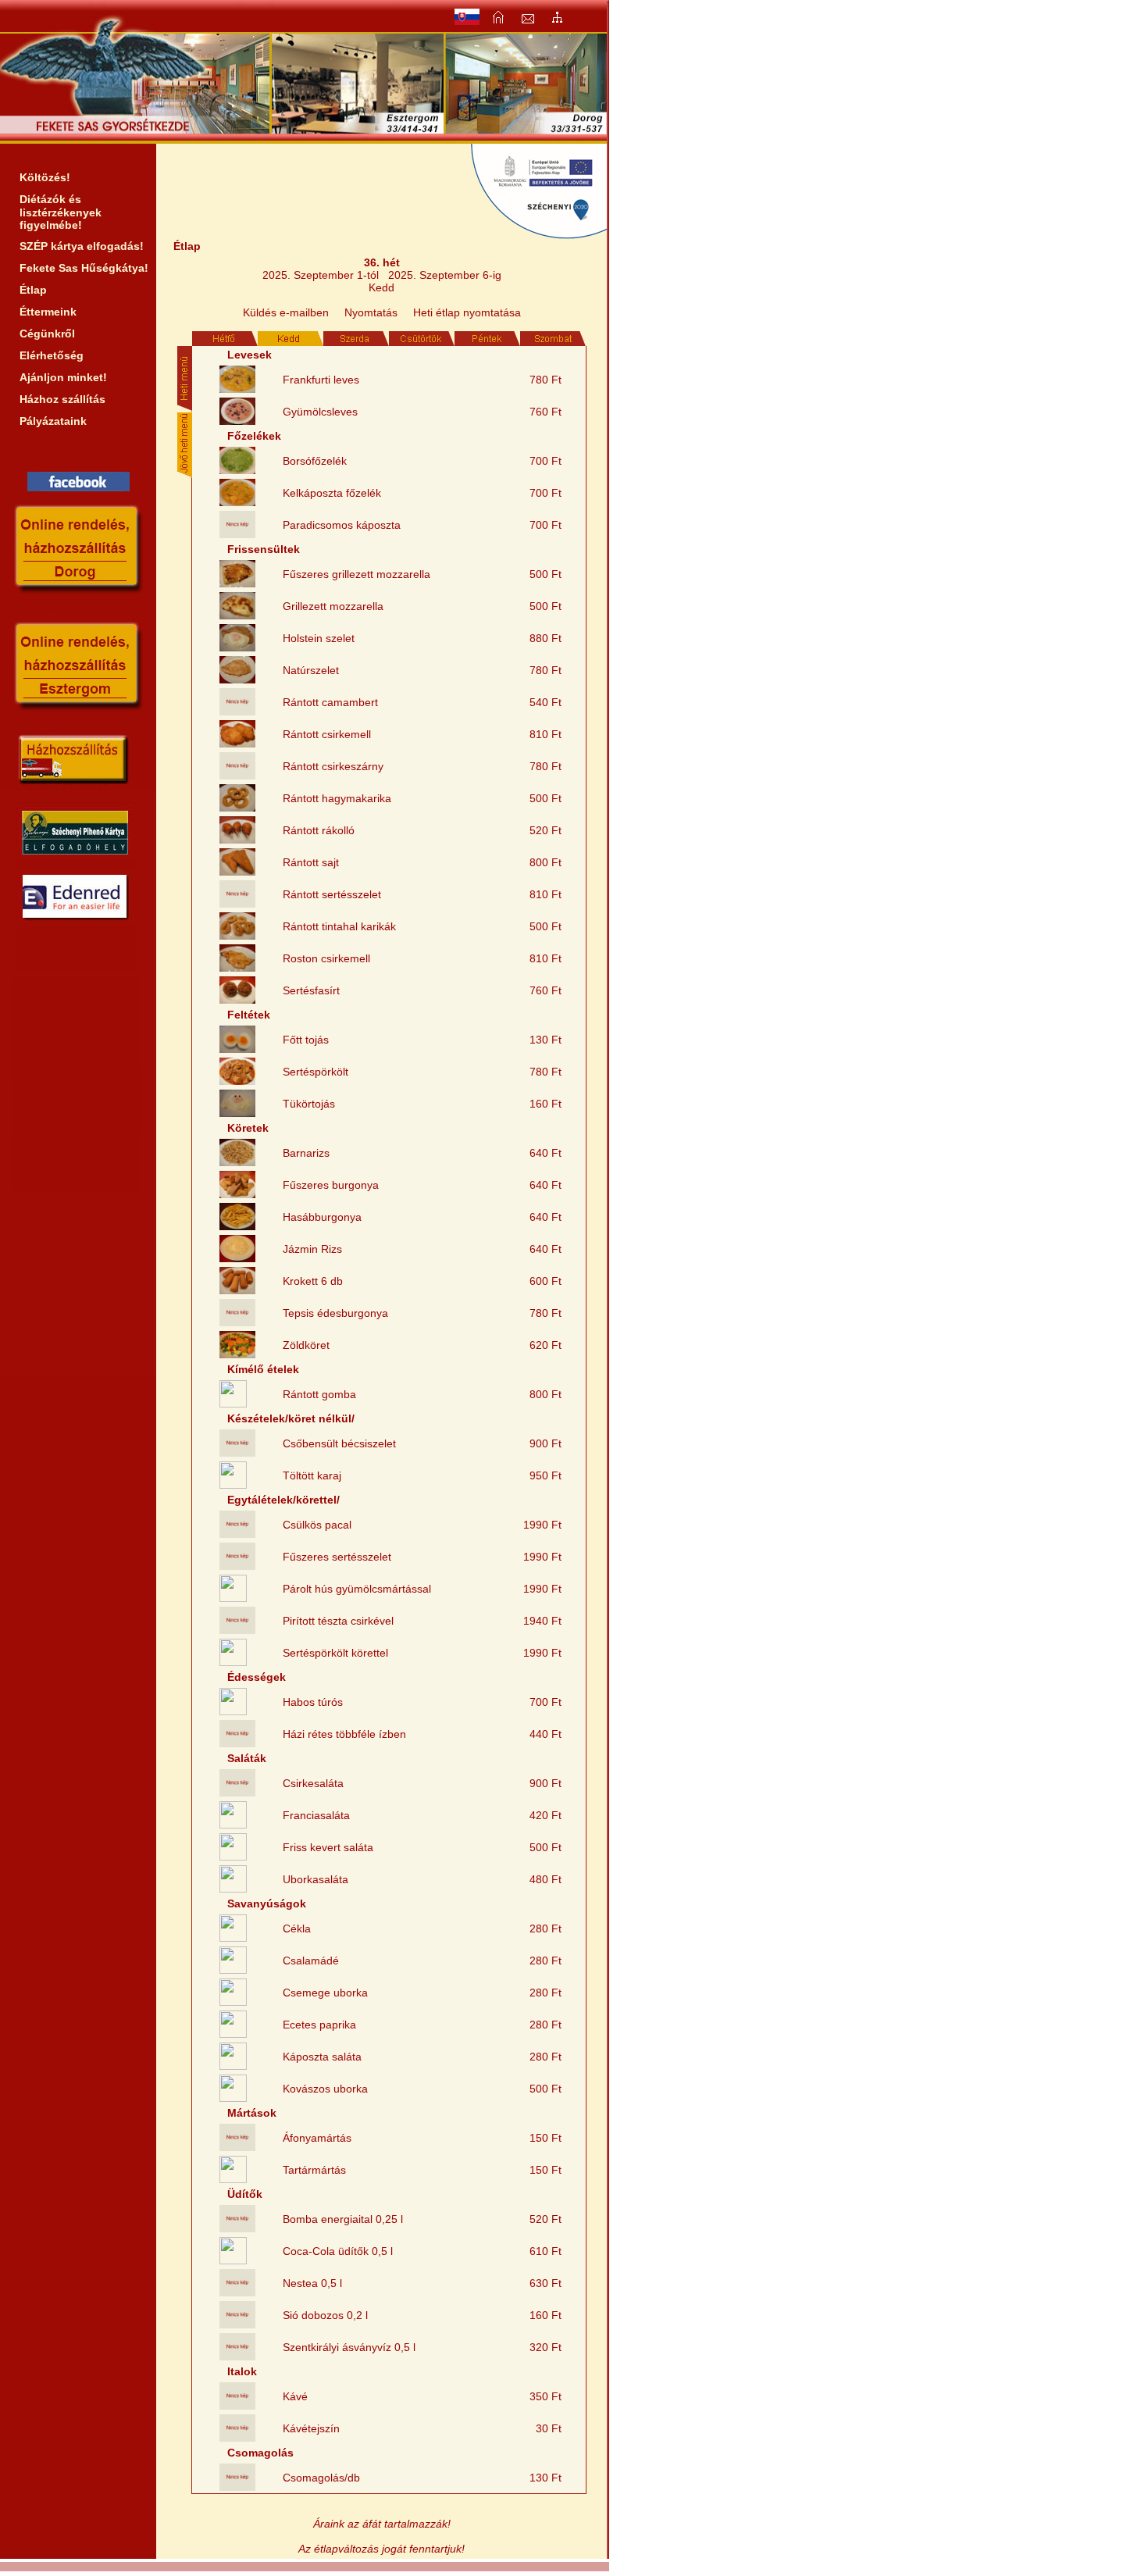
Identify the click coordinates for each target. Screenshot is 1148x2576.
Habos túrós (313, 1702)
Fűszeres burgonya (331, 1185)
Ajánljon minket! (63, 377)
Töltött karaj (312, 1475)
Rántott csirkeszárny (333, 766)
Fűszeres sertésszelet (337, 1557)
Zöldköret (306, 1345)
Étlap (33, 290)
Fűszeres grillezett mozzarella (357, 574)
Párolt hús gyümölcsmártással (357, 1589)
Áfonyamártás (317, 2138)
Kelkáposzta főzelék (332, 493)
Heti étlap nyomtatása (467, 312)
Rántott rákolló (319, 830)
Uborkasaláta (316, 1879)
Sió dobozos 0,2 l (325, 2315)
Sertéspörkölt (316, 1072)
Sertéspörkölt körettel (335, 1653)
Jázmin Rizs (312, 1249)
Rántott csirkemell (327, 734)
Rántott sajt (311, 862)
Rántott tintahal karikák (339, 926)
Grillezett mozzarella (333, 606)
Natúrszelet (311, 670)
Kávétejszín (311, 2428)
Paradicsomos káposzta (342, 525)
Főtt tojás (306, 1040)
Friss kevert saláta (328, 1847)
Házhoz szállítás (62, 399)
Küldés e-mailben (286, 312)
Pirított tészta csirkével (338, 1621)
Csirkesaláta (313, 1783)
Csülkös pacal (317, 1525)
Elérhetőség (52, 355)
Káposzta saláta (322, 2057)
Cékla (297, 1928)
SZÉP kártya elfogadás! (82, 246)
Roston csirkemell (326, 958)
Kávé (295, 2396)
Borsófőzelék (315, 461)
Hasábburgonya (322, 1217)
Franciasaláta (316, 1815)
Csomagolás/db (321, 2478)
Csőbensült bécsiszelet (339, 1443)
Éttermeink (48, 312)
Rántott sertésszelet (332, 894)
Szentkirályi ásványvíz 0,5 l (349, 2347)
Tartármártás (314, 2170)
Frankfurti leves (321, 380)
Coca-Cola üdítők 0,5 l (338, 2251)
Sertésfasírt (311, 990)
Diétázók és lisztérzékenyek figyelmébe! (61, 212)
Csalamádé (311, 1961)
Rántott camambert (330, 702)
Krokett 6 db (313, 1281)
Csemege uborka (325, 1993)
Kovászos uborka (325, 2089)
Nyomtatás (371, 312)
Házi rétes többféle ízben (344, 1734)
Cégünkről (47, 334)
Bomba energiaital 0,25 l (343, 2219)
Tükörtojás (309, 1104)
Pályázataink (53, 421)
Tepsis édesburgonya (335, 1313)
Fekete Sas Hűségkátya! (84, 268)
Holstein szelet (319, 638)
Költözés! (45, 177)
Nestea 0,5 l (312, 2283)
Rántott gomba (319, 1394)
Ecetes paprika (319, 2025)
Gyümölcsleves (320, 412)
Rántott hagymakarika (337, 798)
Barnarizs (306, 1153)
